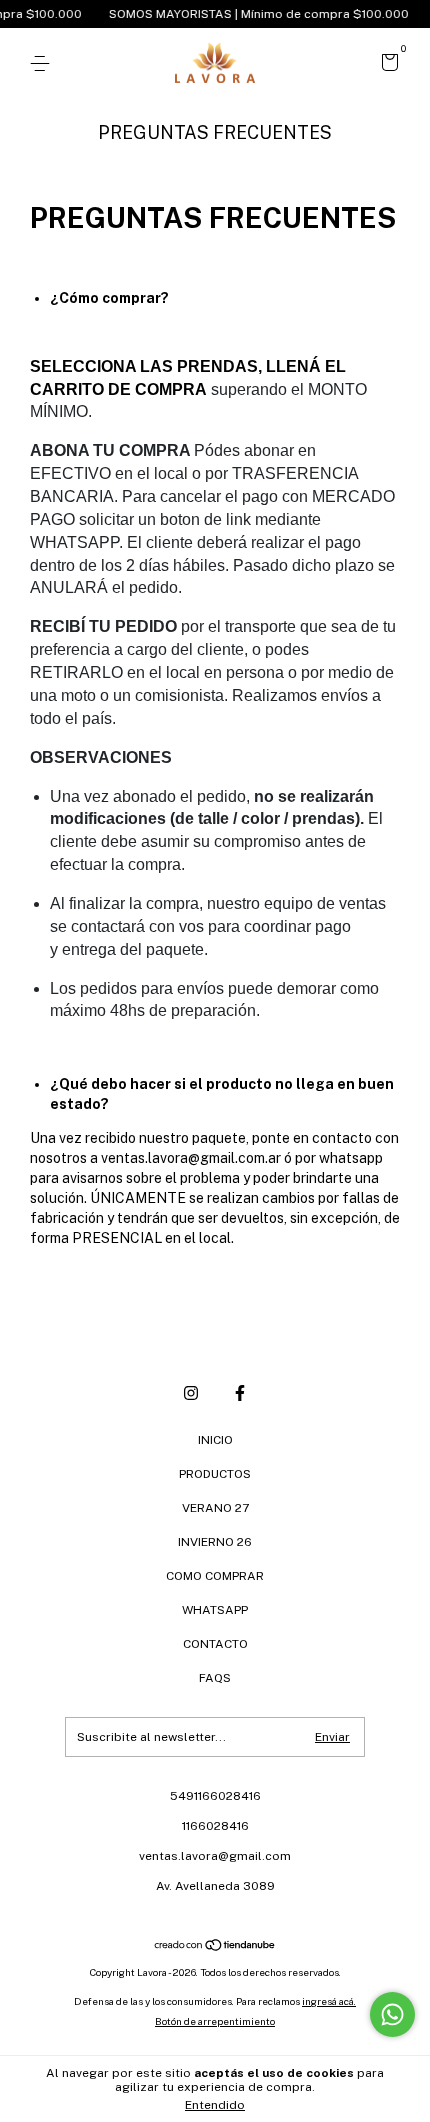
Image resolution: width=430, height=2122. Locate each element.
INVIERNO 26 (215, 1542)
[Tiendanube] (215, 1947)
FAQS (215, 1678)
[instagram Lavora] (191, 1393)
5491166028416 (215, 1796)
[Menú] (43, 64)
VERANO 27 (215, 1508)
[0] (386, 65)
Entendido (215, 2105)
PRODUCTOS (215, 1474)
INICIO (215, 1440)
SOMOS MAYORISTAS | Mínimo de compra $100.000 (249, 14)
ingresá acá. (329, 2001)
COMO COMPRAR (215, 1576)
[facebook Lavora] (240, 1393)
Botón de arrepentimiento (215, 2021)
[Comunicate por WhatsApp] (392, 2014)
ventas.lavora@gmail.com (215, 1856)
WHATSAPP (215, 1610)
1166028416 (215, 1826)
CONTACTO (215, 1644)
